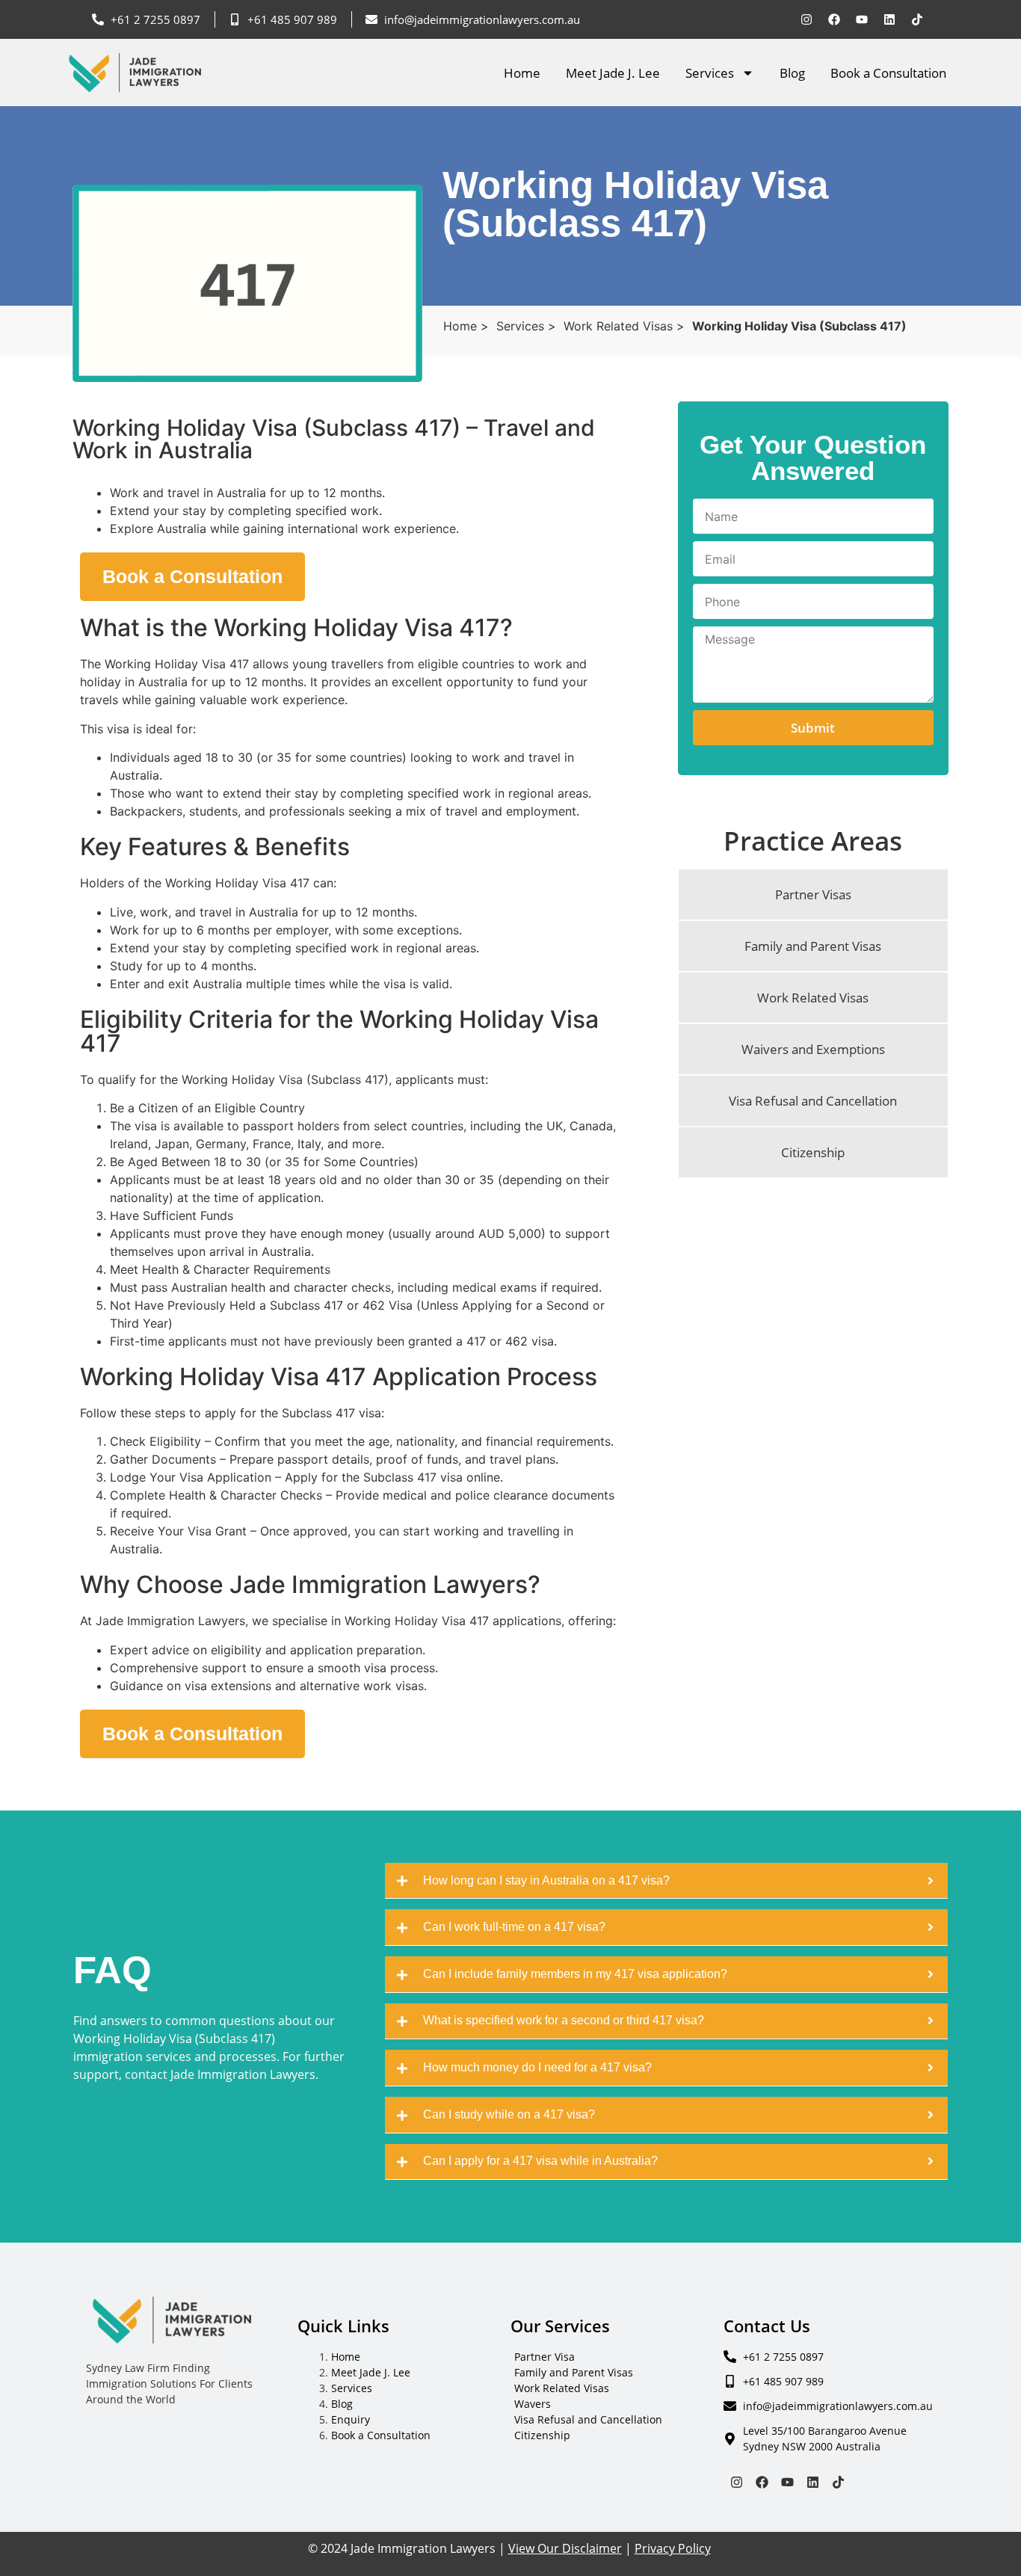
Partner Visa (545, 2357)
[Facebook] (834, 19)
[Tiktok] (917, 19)
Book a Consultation (888, 73)
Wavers (533, 2404)
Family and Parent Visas (574, 2372)
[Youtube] (862, 19)
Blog (792, 73)
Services (710, 73)
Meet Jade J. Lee (613, 73)
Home (522, 73)
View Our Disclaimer (565, 2548)
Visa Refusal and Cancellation (588, 2419)
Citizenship (542, 2435)
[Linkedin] (889, 19)
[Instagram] (806, 19)
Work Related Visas (562, 2388)
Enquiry (351, 2419)
